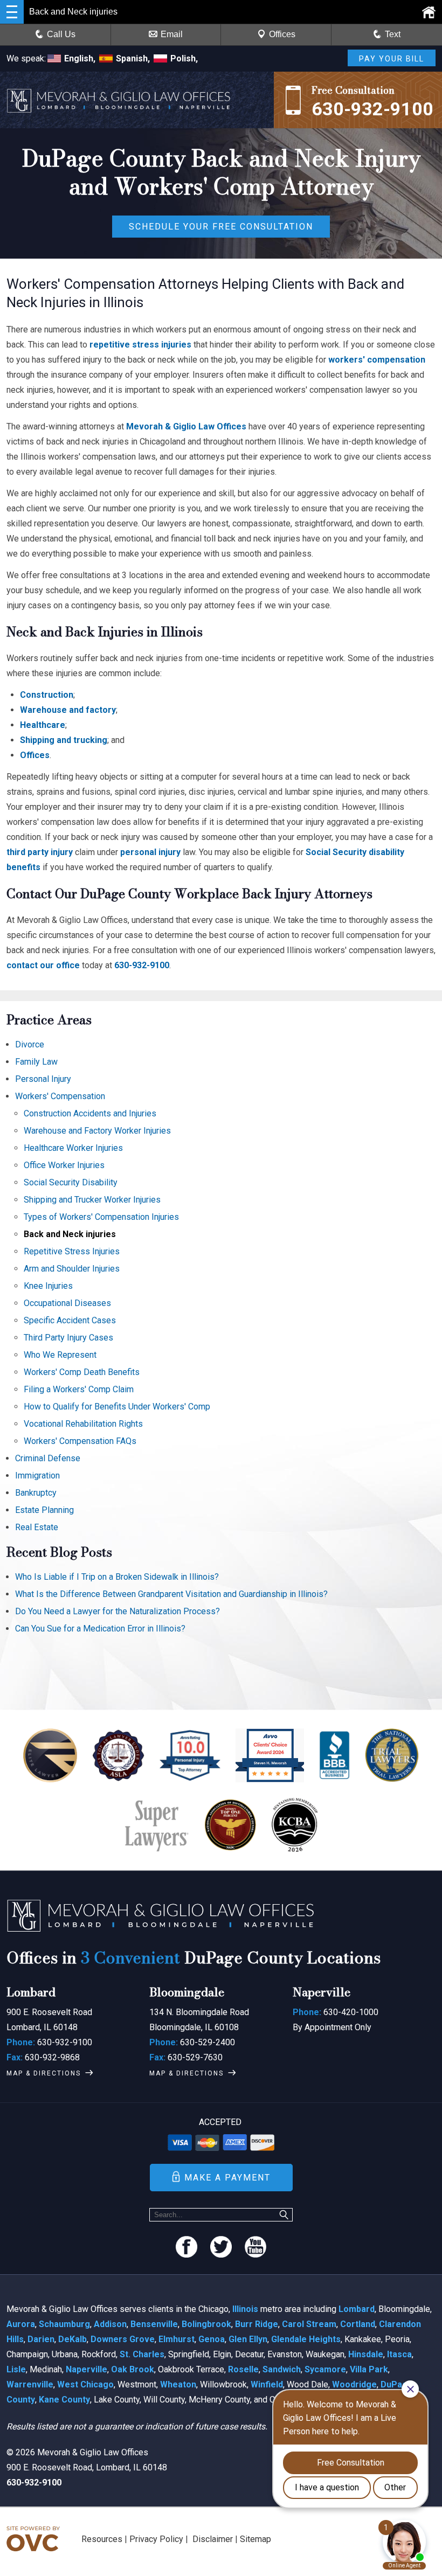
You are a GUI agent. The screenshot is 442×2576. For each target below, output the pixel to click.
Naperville (87, 2369)
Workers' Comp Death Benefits (82, 1372)
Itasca (399, 2354)
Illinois (245, 2309)
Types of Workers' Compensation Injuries (101, 1217)
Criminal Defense (48, 1458)
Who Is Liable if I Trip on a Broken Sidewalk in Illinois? (117, 1577)
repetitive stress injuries (140, 345)
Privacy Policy (156, 2539)
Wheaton (178, 2384)
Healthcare (43, 725)
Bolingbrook (206, 2324)
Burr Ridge (257, 2324)
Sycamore (325, 2369)
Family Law (36, 1062)
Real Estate (37, 1527)
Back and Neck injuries (70, 1234)
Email (172, 34)
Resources (102, 2539)
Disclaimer (213, 2539)
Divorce (30, 1044)
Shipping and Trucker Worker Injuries (92, 1200)
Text (393, 34)
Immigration (37, 1476)
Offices (282, 34)
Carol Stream (309, 2324)
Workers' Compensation (60, 1096)
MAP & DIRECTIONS (44, 2073)
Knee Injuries (48, 1286)
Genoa (212, 2339)
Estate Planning (44, 1510)
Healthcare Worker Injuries (73, 1148)
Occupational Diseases (67, 1303)
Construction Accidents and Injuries (90, 1113)
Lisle (16, 2369)
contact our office (43, 965)
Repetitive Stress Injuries (72, 1251)
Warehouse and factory (68, 710)
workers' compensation (377, 360)
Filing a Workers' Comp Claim (79, 1389)
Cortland (358, 2324)
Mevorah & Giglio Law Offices (186, 426)
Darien (41, 2339)
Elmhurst (177, 2339)
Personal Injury (43, 1079)
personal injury (150, 852)
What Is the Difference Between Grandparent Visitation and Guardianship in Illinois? (171, 1594)
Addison (110, 2324)
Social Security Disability (71, 1182)
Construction (47, 695)
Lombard (357, 2309)
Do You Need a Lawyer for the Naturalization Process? (118, 1611)
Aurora (21, 2324)
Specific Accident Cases (70, 1320)
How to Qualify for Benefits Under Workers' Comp (117, 1407)
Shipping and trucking (64, 740)
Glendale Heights (306, 2339)
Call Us (61, 34)
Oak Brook (133, 2369)
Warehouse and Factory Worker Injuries (97, 1131)
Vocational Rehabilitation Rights (83, 1424)
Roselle (243, 2369)
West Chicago (85, 2384)
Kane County (64, 2400)
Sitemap (255, 2539)
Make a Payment (227, 2178)
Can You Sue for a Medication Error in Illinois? (100, 1629)
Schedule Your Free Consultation (221, 227)
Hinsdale (366, 2354)
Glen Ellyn (248, 2339)
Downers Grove (123, 2339)
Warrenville (30, 2384)
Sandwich (282, 2369)
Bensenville (154, 2324)
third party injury (40, 852)
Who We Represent (60, 1355)
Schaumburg (64, 2324)
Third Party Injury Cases (68, 1338)
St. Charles (142, 2354)
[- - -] (12, 12)
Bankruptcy (36, 1493)
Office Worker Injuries (64, 1165)
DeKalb (72, 2339)
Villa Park (369, 2369)
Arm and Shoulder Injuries (72, 1269)
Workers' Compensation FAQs (80, 1441)
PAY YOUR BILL (392, 59)
